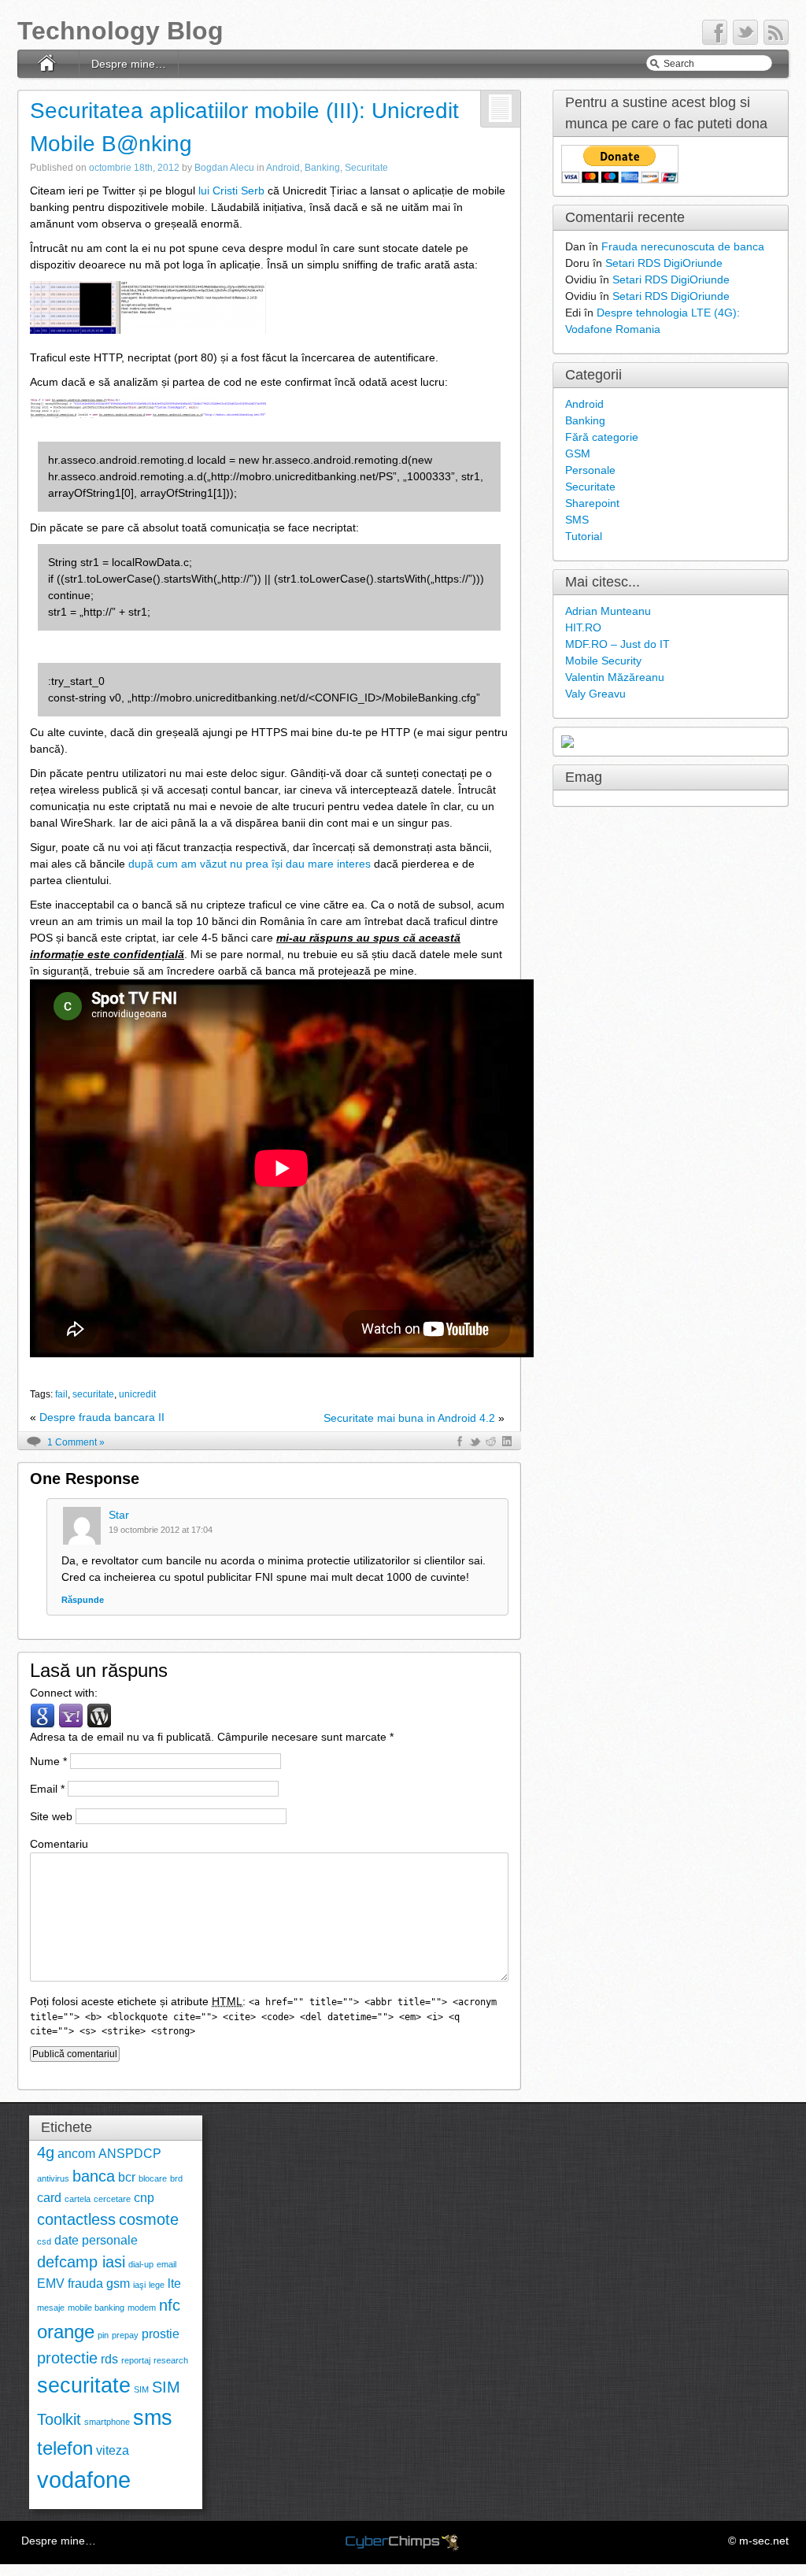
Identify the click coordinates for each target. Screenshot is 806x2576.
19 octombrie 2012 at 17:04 (161, 1530)
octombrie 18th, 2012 (134, 168)
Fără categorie (602, 437)
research (171, 2360)
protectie (67, 2358)
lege (157, 2285)
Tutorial (584, 536)
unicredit (137, 1394)
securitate (93, 1394)
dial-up (141, 2264)
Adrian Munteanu (608, 611)
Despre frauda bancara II (102, 1417)
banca (94, 2176)
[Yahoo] (71, 1715)
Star (119, 1515)
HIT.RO (583, 627)
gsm (118, 2284)
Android (283, 168)
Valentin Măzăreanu (615, 677)
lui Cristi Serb (231, 191)
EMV (51, 2284)
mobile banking (96, 2308)
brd (176, 2178)
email (166, 2264)
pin (103, 2335)
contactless (76, 2219)
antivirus (53, 2178)
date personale (96, 2240)
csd (44, 2241)
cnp (144, 2198)
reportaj (136, 2360)
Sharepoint (592, 503)
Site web (51, 1816)
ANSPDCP (130, 2154)
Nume (48, 1761)
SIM (141, 2389)
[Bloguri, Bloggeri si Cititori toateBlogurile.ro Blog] (568, 741)
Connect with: (64, 1693)
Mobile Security (603, 661)
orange (66, 2332)
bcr (127, 2177)
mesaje (51, 2308)
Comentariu (59, 1844)
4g (46, 2152)
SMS (577, 520)
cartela (78, 2199)
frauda (85, 2284)
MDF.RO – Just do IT (617, 644)
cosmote (149, 2219)
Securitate (366, 168)
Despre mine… (129, 64)
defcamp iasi (81, 2261)
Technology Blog (120, 31)
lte (174, 2284)
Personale (590, 470)
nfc (170, 2305)
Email (47, 1789)
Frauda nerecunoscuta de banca (683, 246)
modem (142, 2308)
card (49, 2198)
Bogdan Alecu (224, 168)
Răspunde (83, 1600)
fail (61, 1394)
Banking (322, 168)
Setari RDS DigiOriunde (664, 263)
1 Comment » (76, 1442)
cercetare (112, 2199)
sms (153, 2417)
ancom (76, 2154)
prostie (161, 2334)
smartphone (107, 2422)
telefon (65, 2448)
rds (109, 2359)
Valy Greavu (595, 694)
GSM (578, 453)
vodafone (84, 2480)
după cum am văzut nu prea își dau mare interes (250, 864)
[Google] (43, 1715)
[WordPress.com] (99, 1715)
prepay (125, 2335)
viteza (113, 2450)
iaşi (139, 2285)
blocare (153, 2178)
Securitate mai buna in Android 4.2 (409, 1418)
